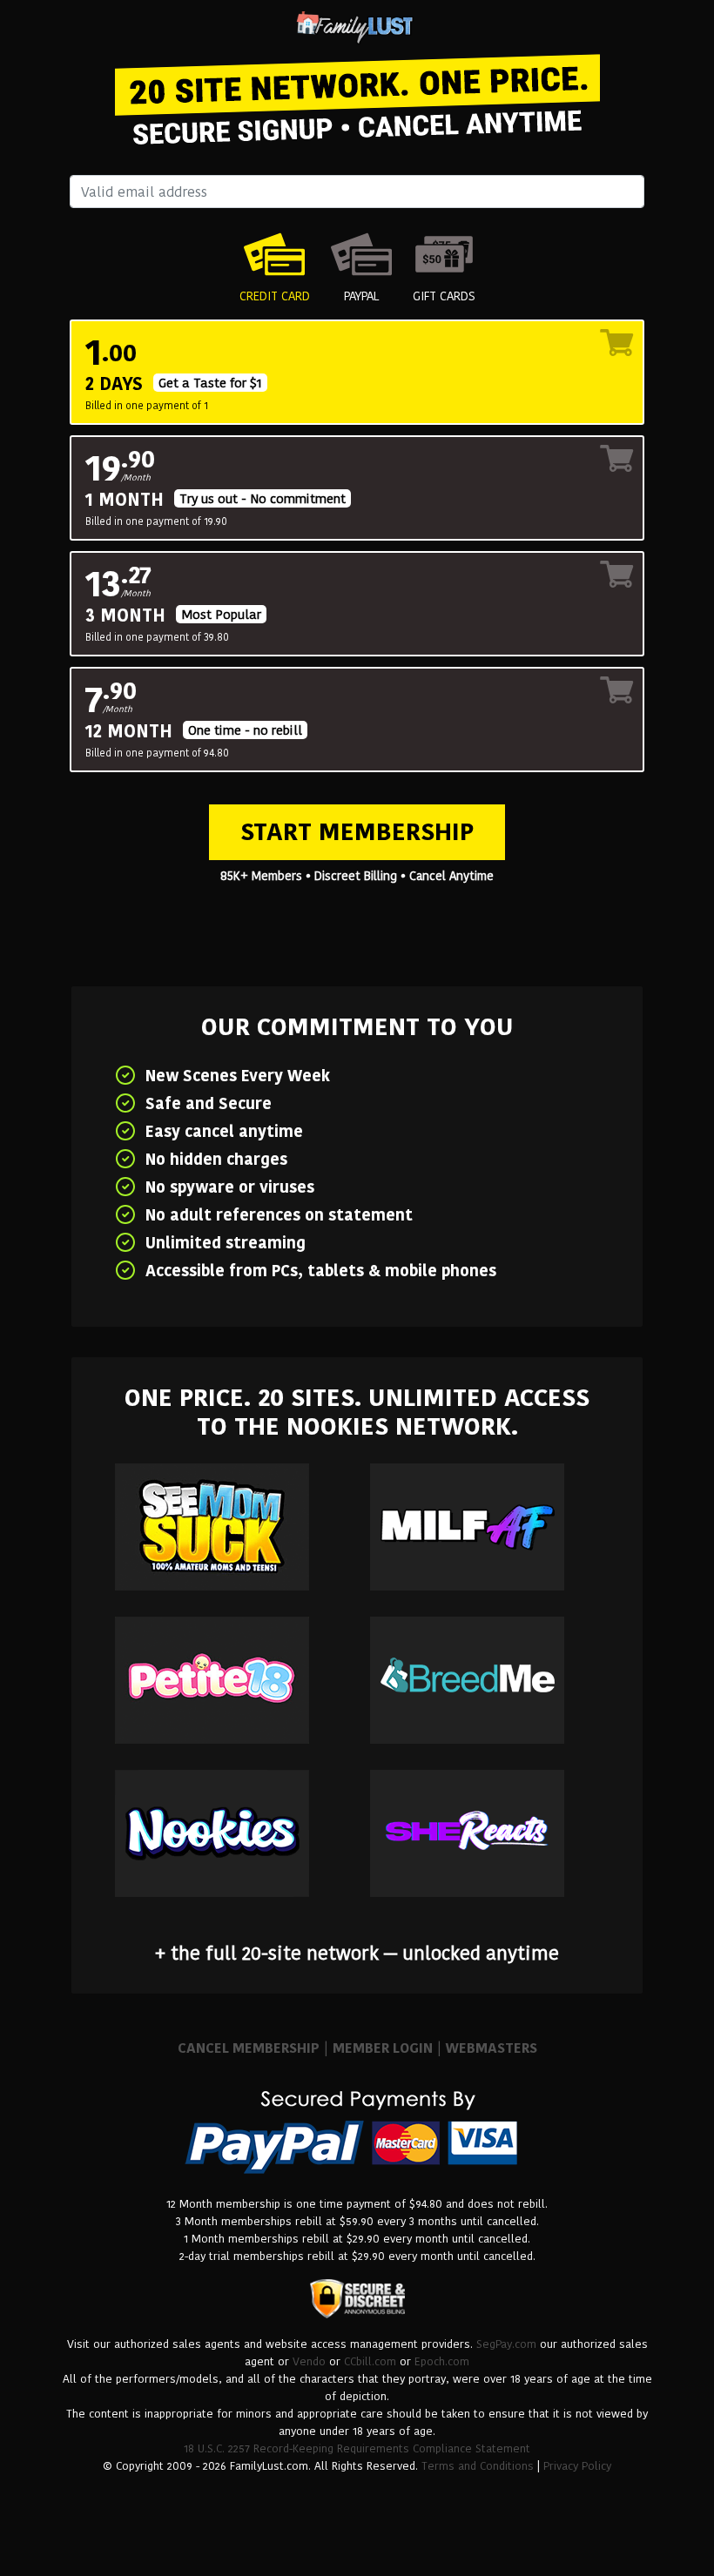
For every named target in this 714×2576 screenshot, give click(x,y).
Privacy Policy (577, 2466)
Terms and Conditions (478, 2466)
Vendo (309, 2361)
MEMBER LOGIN (383, 2048)
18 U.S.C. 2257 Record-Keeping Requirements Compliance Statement (357, 2448)
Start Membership (357, 832)
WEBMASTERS (492, 2048)
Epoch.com (442, 2361)
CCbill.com (370, 2361)
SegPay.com (506, 2344)
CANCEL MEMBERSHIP (249, 2048)
